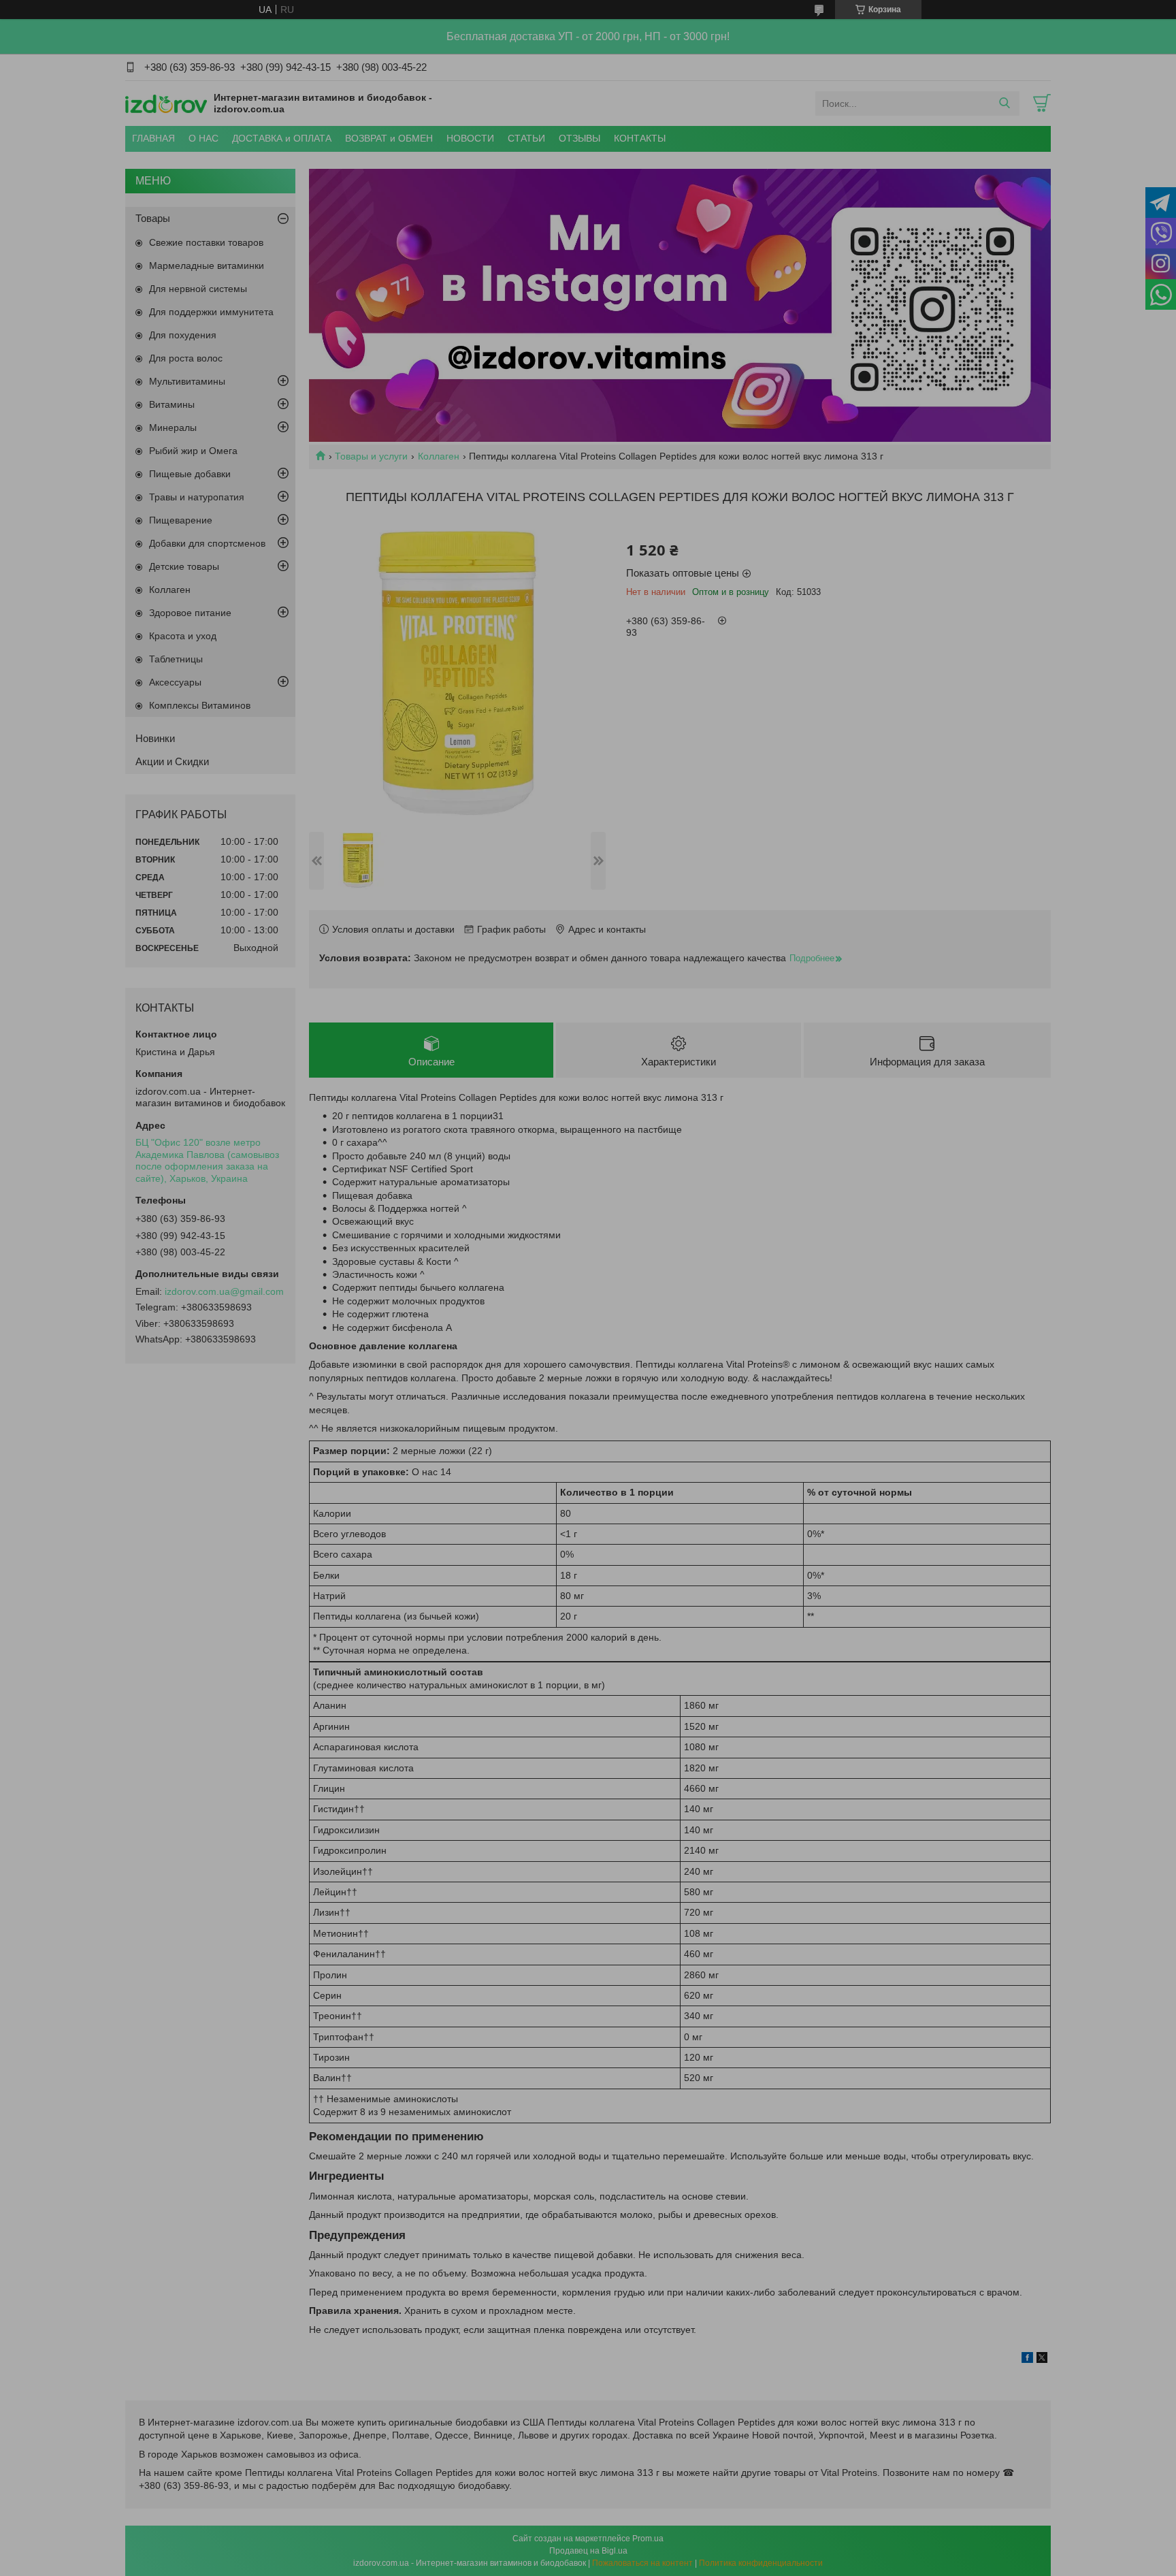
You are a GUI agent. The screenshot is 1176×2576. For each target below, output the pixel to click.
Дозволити (636, 579)
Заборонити (544, 579)
